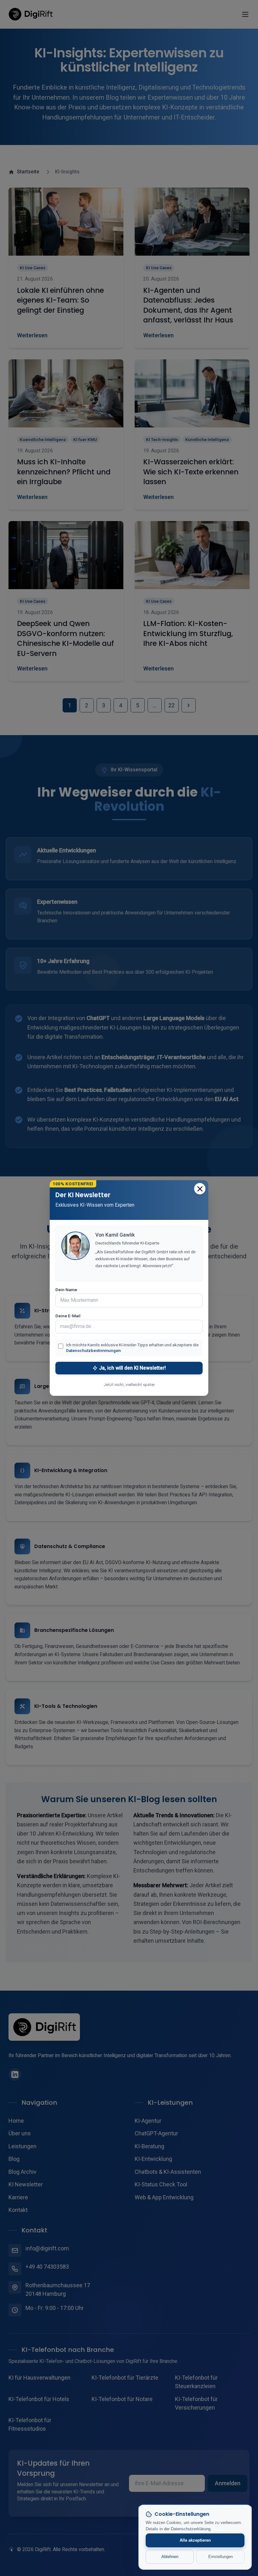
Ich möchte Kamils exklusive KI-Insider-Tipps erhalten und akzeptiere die (132, 1348)
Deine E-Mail (68, 1316)
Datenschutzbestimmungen (93, 1350)
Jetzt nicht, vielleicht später (129, 1384)
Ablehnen (170, 2557)
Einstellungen (221, 2557)
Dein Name (66, 1290)
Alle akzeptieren (195, 2540)
